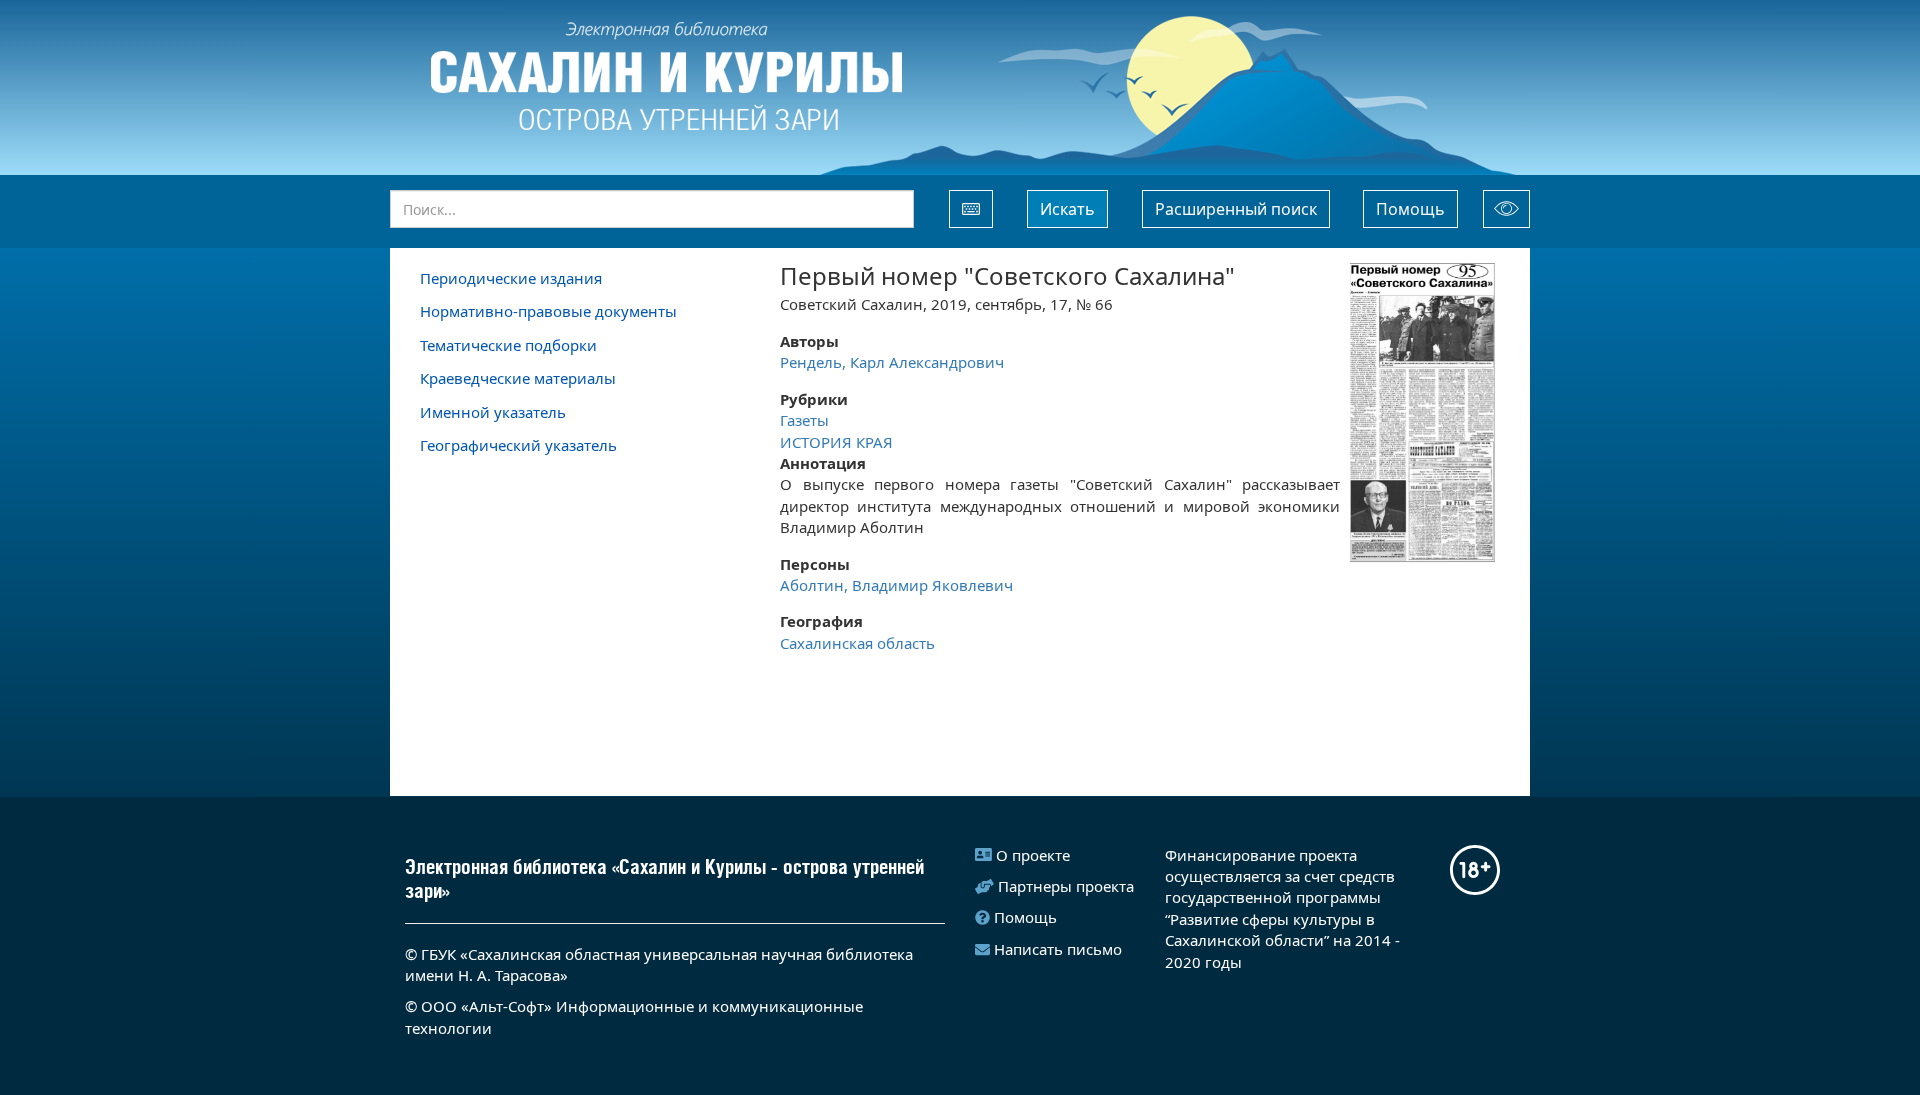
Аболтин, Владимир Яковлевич (896, 585)
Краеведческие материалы (518, 378)
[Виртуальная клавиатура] (971, 209)
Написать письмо (1058, 949)
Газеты (806, 420)
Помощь (1410, 209)
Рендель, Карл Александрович (892, 362)
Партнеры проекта (1066, 886)
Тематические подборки (508, 345)
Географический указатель (518, 445)
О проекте (1033, 855)
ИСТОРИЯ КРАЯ (836, 442)
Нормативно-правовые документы (548, 311)
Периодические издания (511, 278)
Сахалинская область (857, 643)
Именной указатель (493, 412)
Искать (1067, 209)
